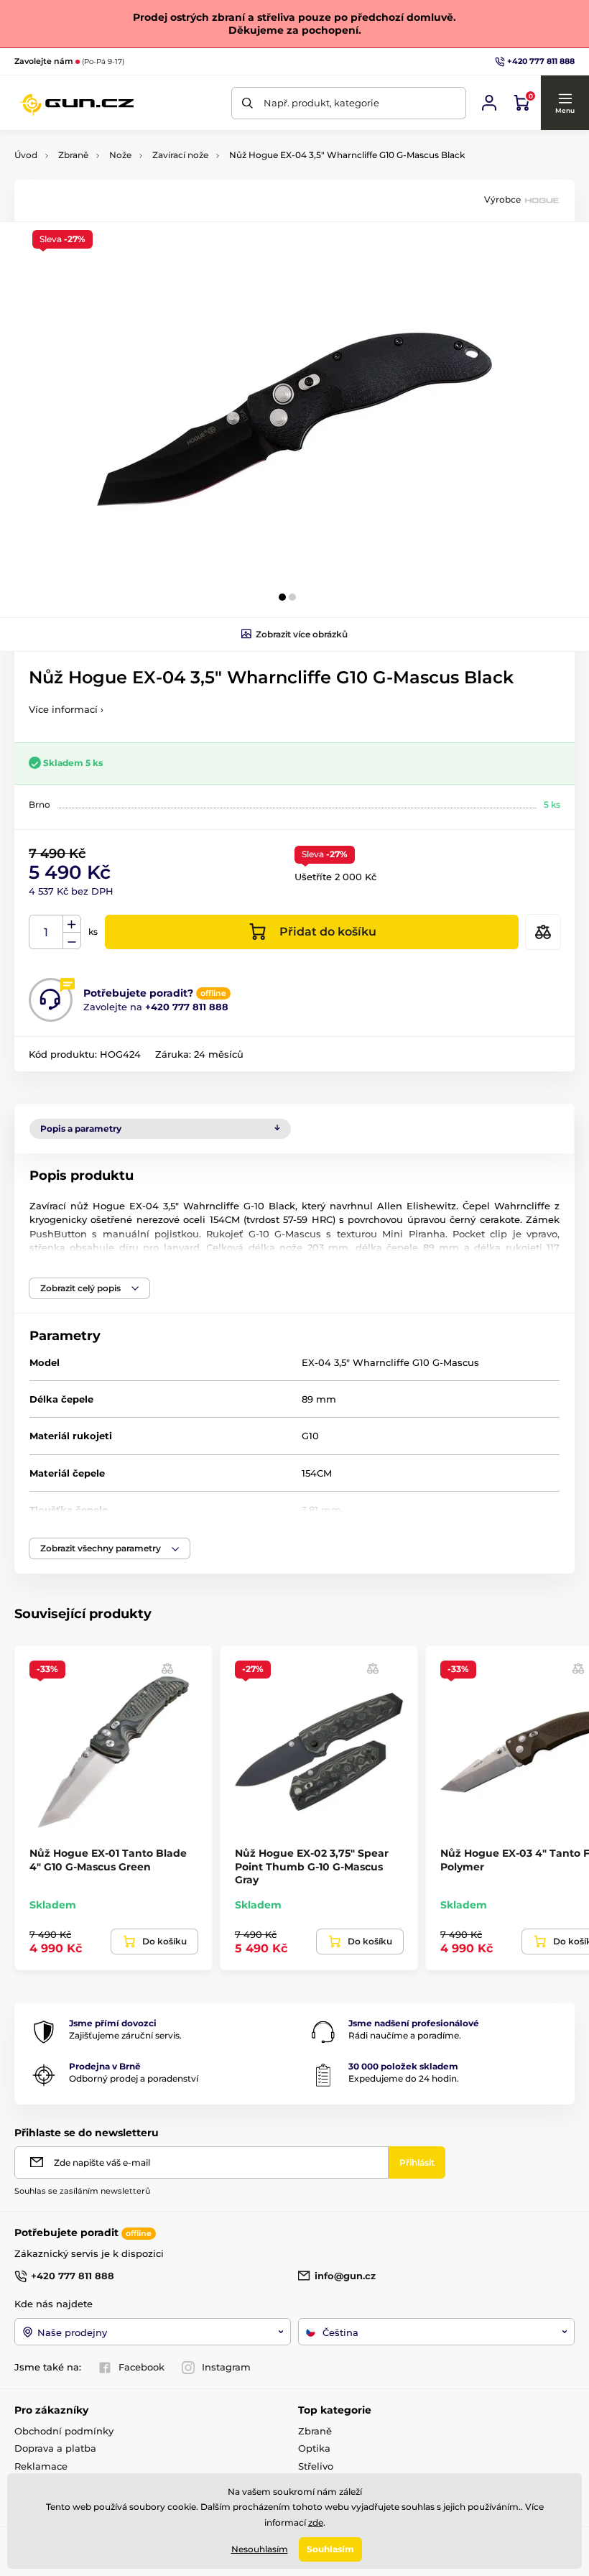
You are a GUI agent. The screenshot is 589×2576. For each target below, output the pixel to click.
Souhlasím (330, 2549)
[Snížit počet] (72, 941)
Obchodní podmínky (64, 2431)
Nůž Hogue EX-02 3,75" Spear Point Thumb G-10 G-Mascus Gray (312, 1866)
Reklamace (41, 2466)
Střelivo (316, 2466)
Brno (40, 804)
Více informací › (66, 709)
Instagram (226, 2367)
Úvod (26, 155)
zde (316, 2522)
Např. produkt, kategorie (321, 103)
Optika (314, 2448)
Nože (120, 155)
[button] (565, 103)
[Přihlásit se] (489, 103)
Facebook (142, 2367)
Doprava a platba (55, 2448)
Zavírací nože (180, 155)
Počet (46, 932)
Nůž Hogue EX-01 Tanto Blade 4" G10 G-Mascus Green (108, 1860)
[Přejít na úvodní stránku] (76, 103)
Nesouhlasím (260, 2549)
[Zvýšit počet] (72, 924)
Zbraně (73, 155)
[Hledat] (247, 103)
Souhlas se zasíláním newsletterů (82, 2191)
